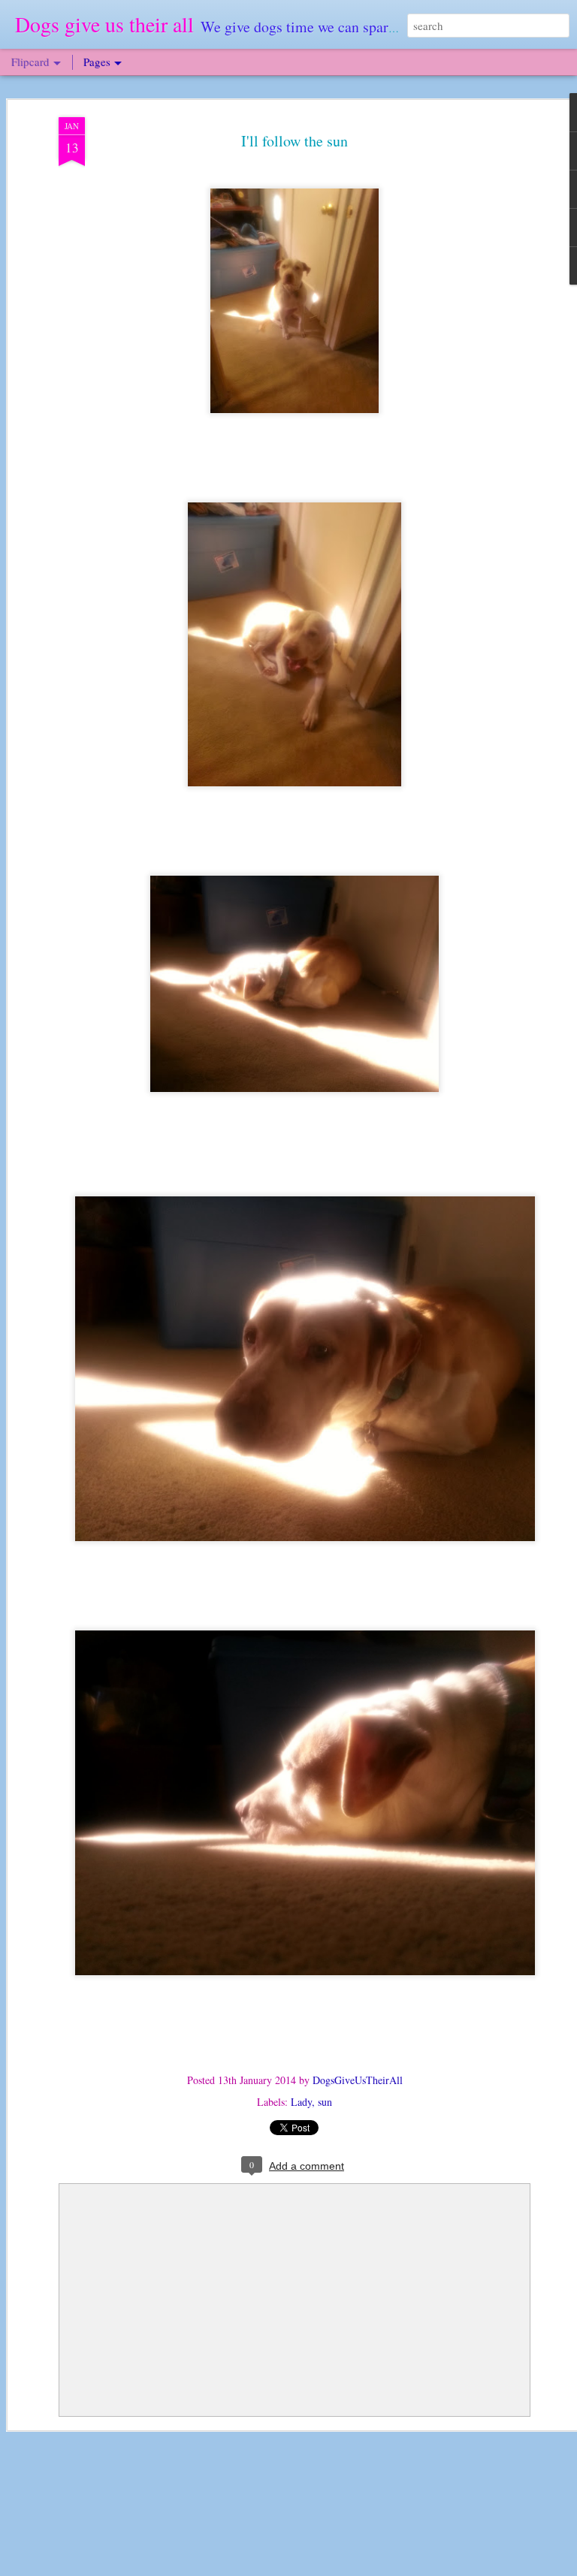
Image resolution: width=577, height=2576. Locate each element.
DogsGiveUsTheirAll (358, 2080)
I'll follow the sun (295, 141)
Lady (301, 2102)
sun (325, 2102)
